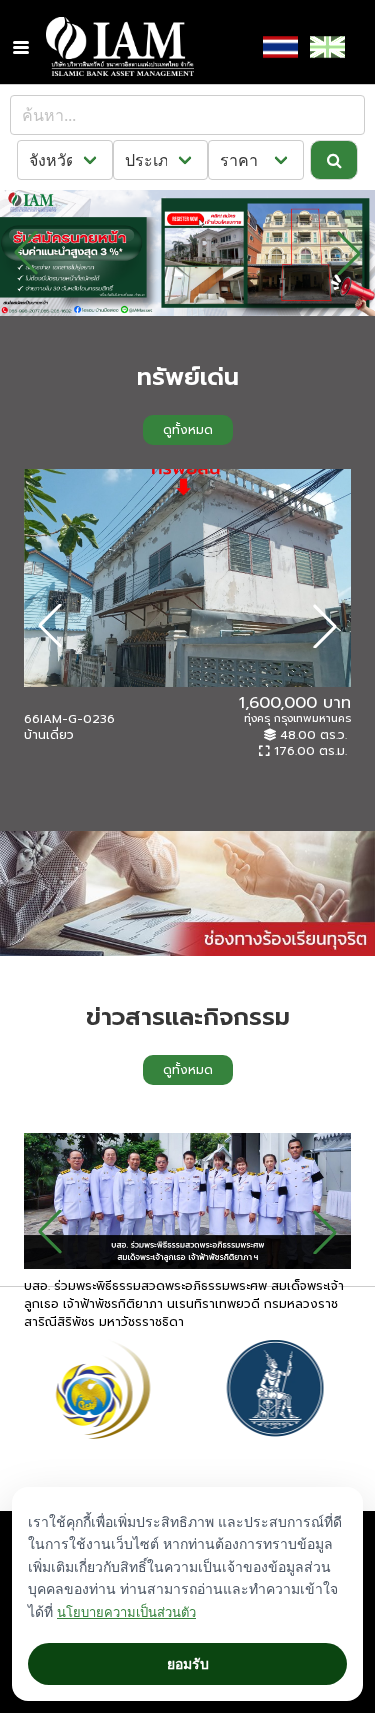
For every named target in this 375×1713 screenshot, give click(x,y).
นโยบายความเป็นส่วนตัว (126, 1612)
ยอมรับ (188, 1663)
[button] (21, 47)
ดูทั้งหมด (188, 430)
